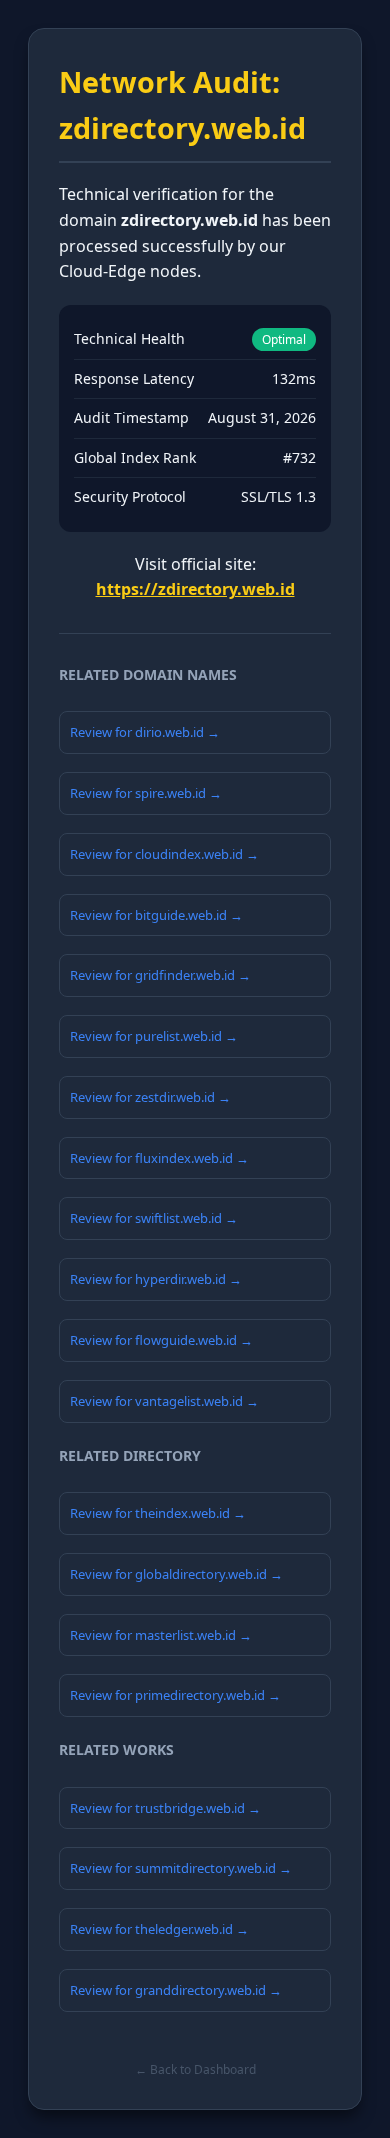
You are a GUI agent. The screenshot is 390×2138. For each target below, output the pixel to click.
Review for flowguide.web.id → (161, 1340)
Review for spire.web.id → (146, 793)
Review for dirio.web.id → (145, 732)
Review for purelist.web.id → (154, 1036)
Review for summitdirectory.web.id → (181, 1868)
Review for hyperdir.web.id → (156, 1279)
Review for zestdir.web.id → (150, 1097)
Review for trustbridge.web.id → (165, 1808)
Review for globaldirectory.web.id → (176, 1574)
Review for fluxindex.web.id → (159, 1158)
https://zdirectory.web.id (195, 589)
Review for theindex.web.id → (158, 1513)
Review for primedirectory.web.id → (175, 1695)
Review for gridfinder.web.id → (160, 975)
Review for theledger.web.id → (159, 1929)
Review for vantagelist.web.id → (164, 1401)
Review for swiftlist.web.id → (154, 1218)
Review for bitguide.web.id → (156, 915)
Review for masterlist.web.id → (161, 1635)
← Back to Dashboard (195, 2069)
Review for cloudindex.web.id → (164, 854)
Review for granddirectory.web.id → (176, 1990)
